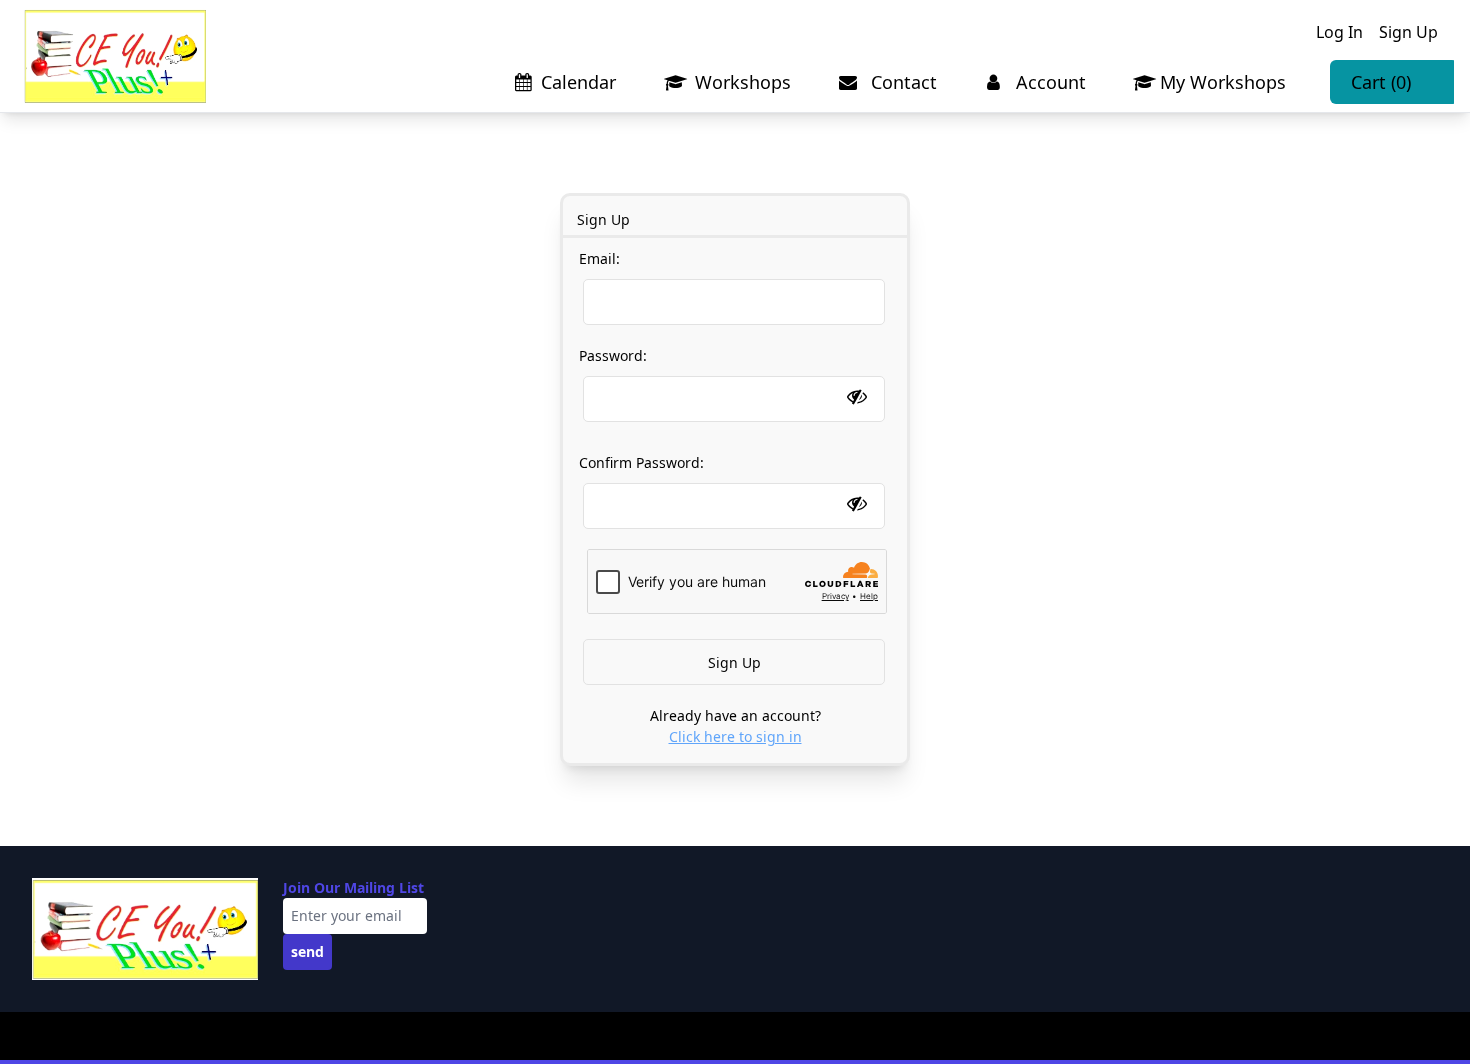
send (307, 951)
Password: (613, 355)
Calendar (578, 82)
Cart (1381, 82)
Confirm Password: (641, 462)
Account (1048, 82)
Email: (599, 258)
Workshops (740, 82)
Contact (901, 82)
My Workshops (1223, 82)
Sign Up (1408, 32)
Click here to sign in (735, 736)
